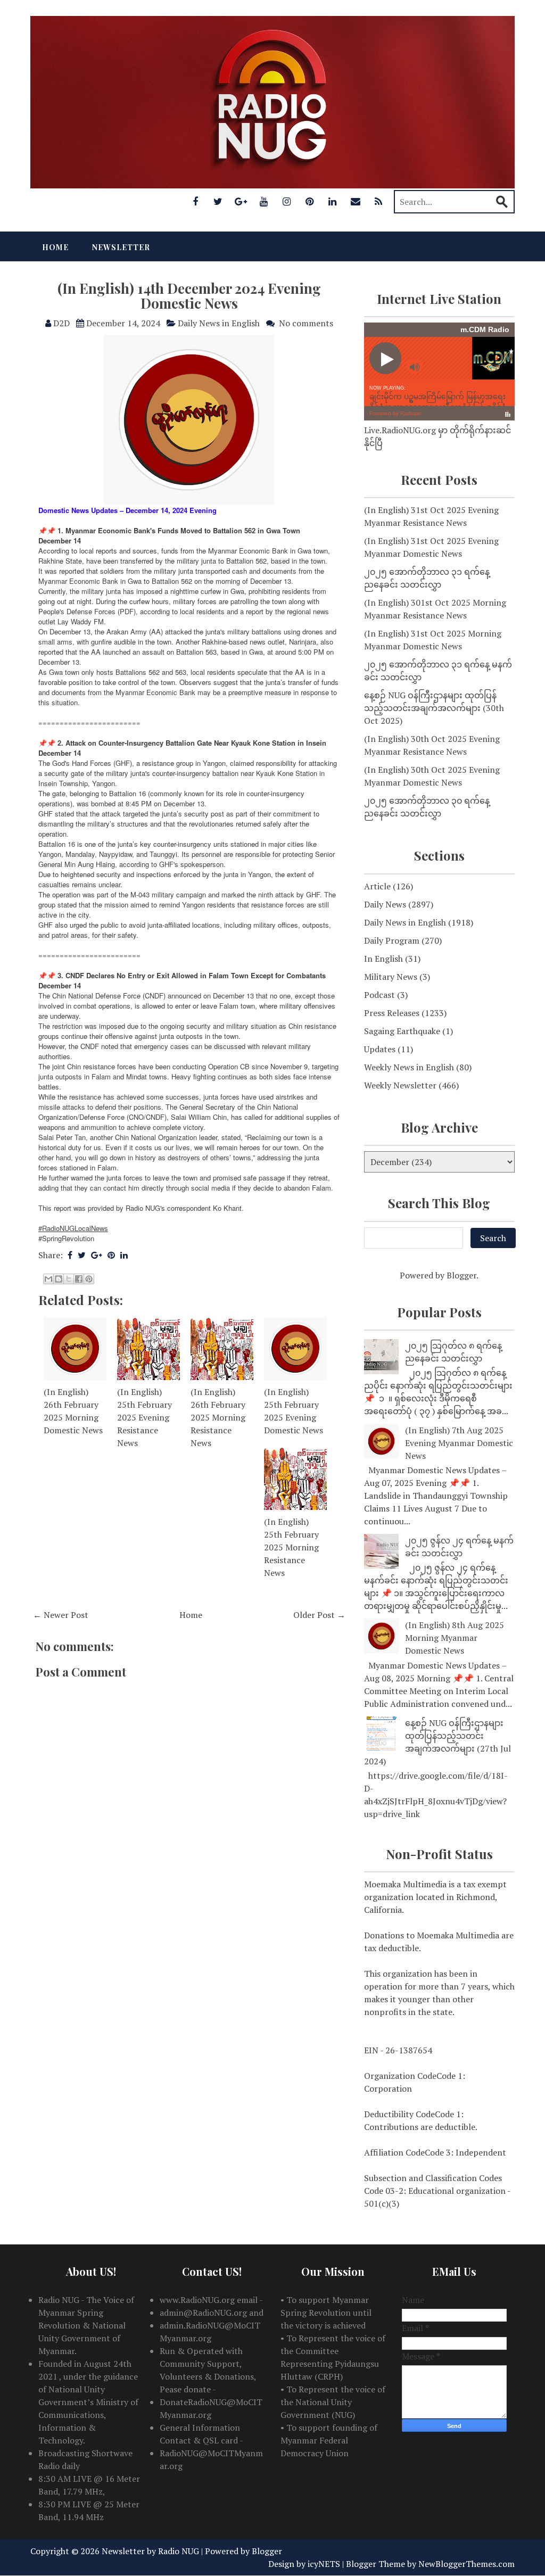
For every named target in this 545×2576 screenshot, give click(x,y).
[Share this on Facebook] (70, 1255)
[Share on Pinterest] (111, 1255)
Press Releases (392, 1013)
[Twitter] (218, 201)
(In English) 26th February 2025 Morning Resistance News (218, 1417)
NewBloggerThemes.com (466, 2564)
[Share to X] (69, 1279)
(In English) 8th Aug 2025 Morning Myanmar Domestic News (455, 1638)
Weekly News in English (409, 1067)
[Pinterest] (310, 201)
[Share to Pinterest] (89, 1279)
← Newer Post (61, 1615)
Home (55, 247)
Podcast (379, 995)
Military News (391, 977)
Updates (380, 1049)
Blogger (461, 1275)
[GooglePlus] (241, 201)
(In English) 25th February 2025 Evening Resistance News (144, 1417)
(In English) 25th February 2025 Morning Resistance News (291, 1547)
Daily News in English (219, 323)
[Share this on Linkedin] (124, 1255)
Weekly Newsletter (400, 1085)
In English (383, 959)
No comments (306, 323)
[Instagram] (287, 201)
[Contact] (356, 201)
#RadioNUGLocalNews (73, 1228)
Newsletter (121, 247)
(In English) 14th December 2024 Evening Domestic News (189, 296)
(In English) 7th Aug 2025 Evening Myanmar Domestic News (459, 1443)
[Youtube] (264, 201)
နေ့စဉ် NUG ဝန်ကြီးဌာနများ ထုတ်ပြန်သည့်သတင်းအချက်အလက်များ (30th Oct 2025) (434, 708)
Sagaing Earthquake (402, 1031)
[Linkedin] (333, 201)
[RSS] (378, 201)
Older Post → (319, 1615)
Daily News (385, 904)
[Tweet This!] (82, 1255)
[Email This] (48, 1279)
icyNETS (324, 2564)
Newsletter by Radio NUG (150, 2551)
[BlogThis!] (59, 1279)
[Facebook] (195, 201)
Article (377, 886)
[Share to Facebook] (79, 1279)
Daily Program (392, 940)
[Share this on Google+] (97, 1255)
